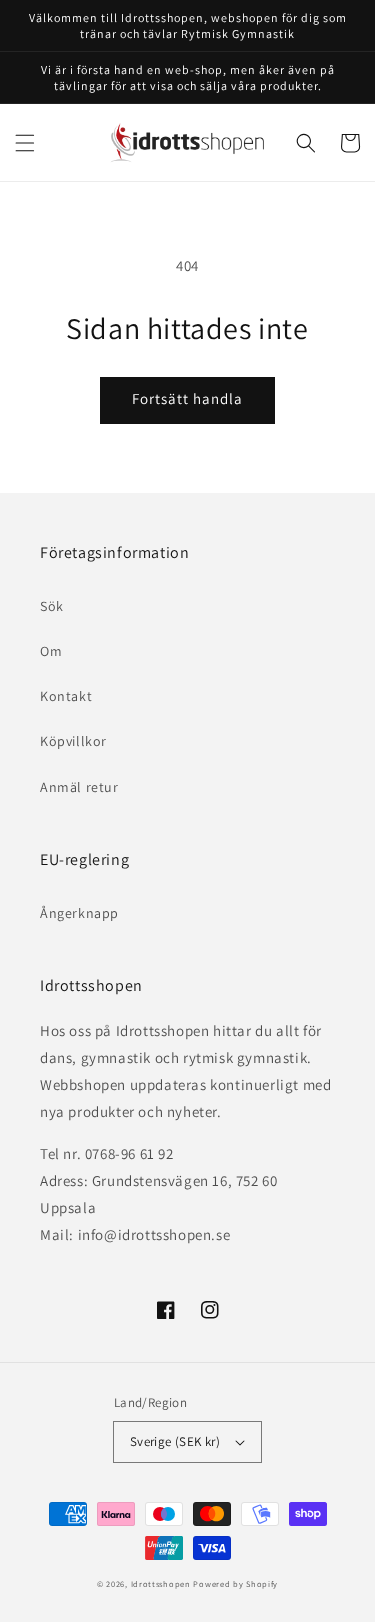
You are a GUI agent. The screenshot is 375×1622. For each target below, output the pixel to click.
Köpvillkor (73, 741)
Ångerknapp (79, 913)
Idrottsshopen (161, 1583)
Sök (52, 606)
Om (51, 651)
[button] (25, 143)
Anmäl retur (79, 787)
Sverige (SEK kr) (175, 1441)
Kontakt (66, 696)
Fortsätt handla (187, 398)
